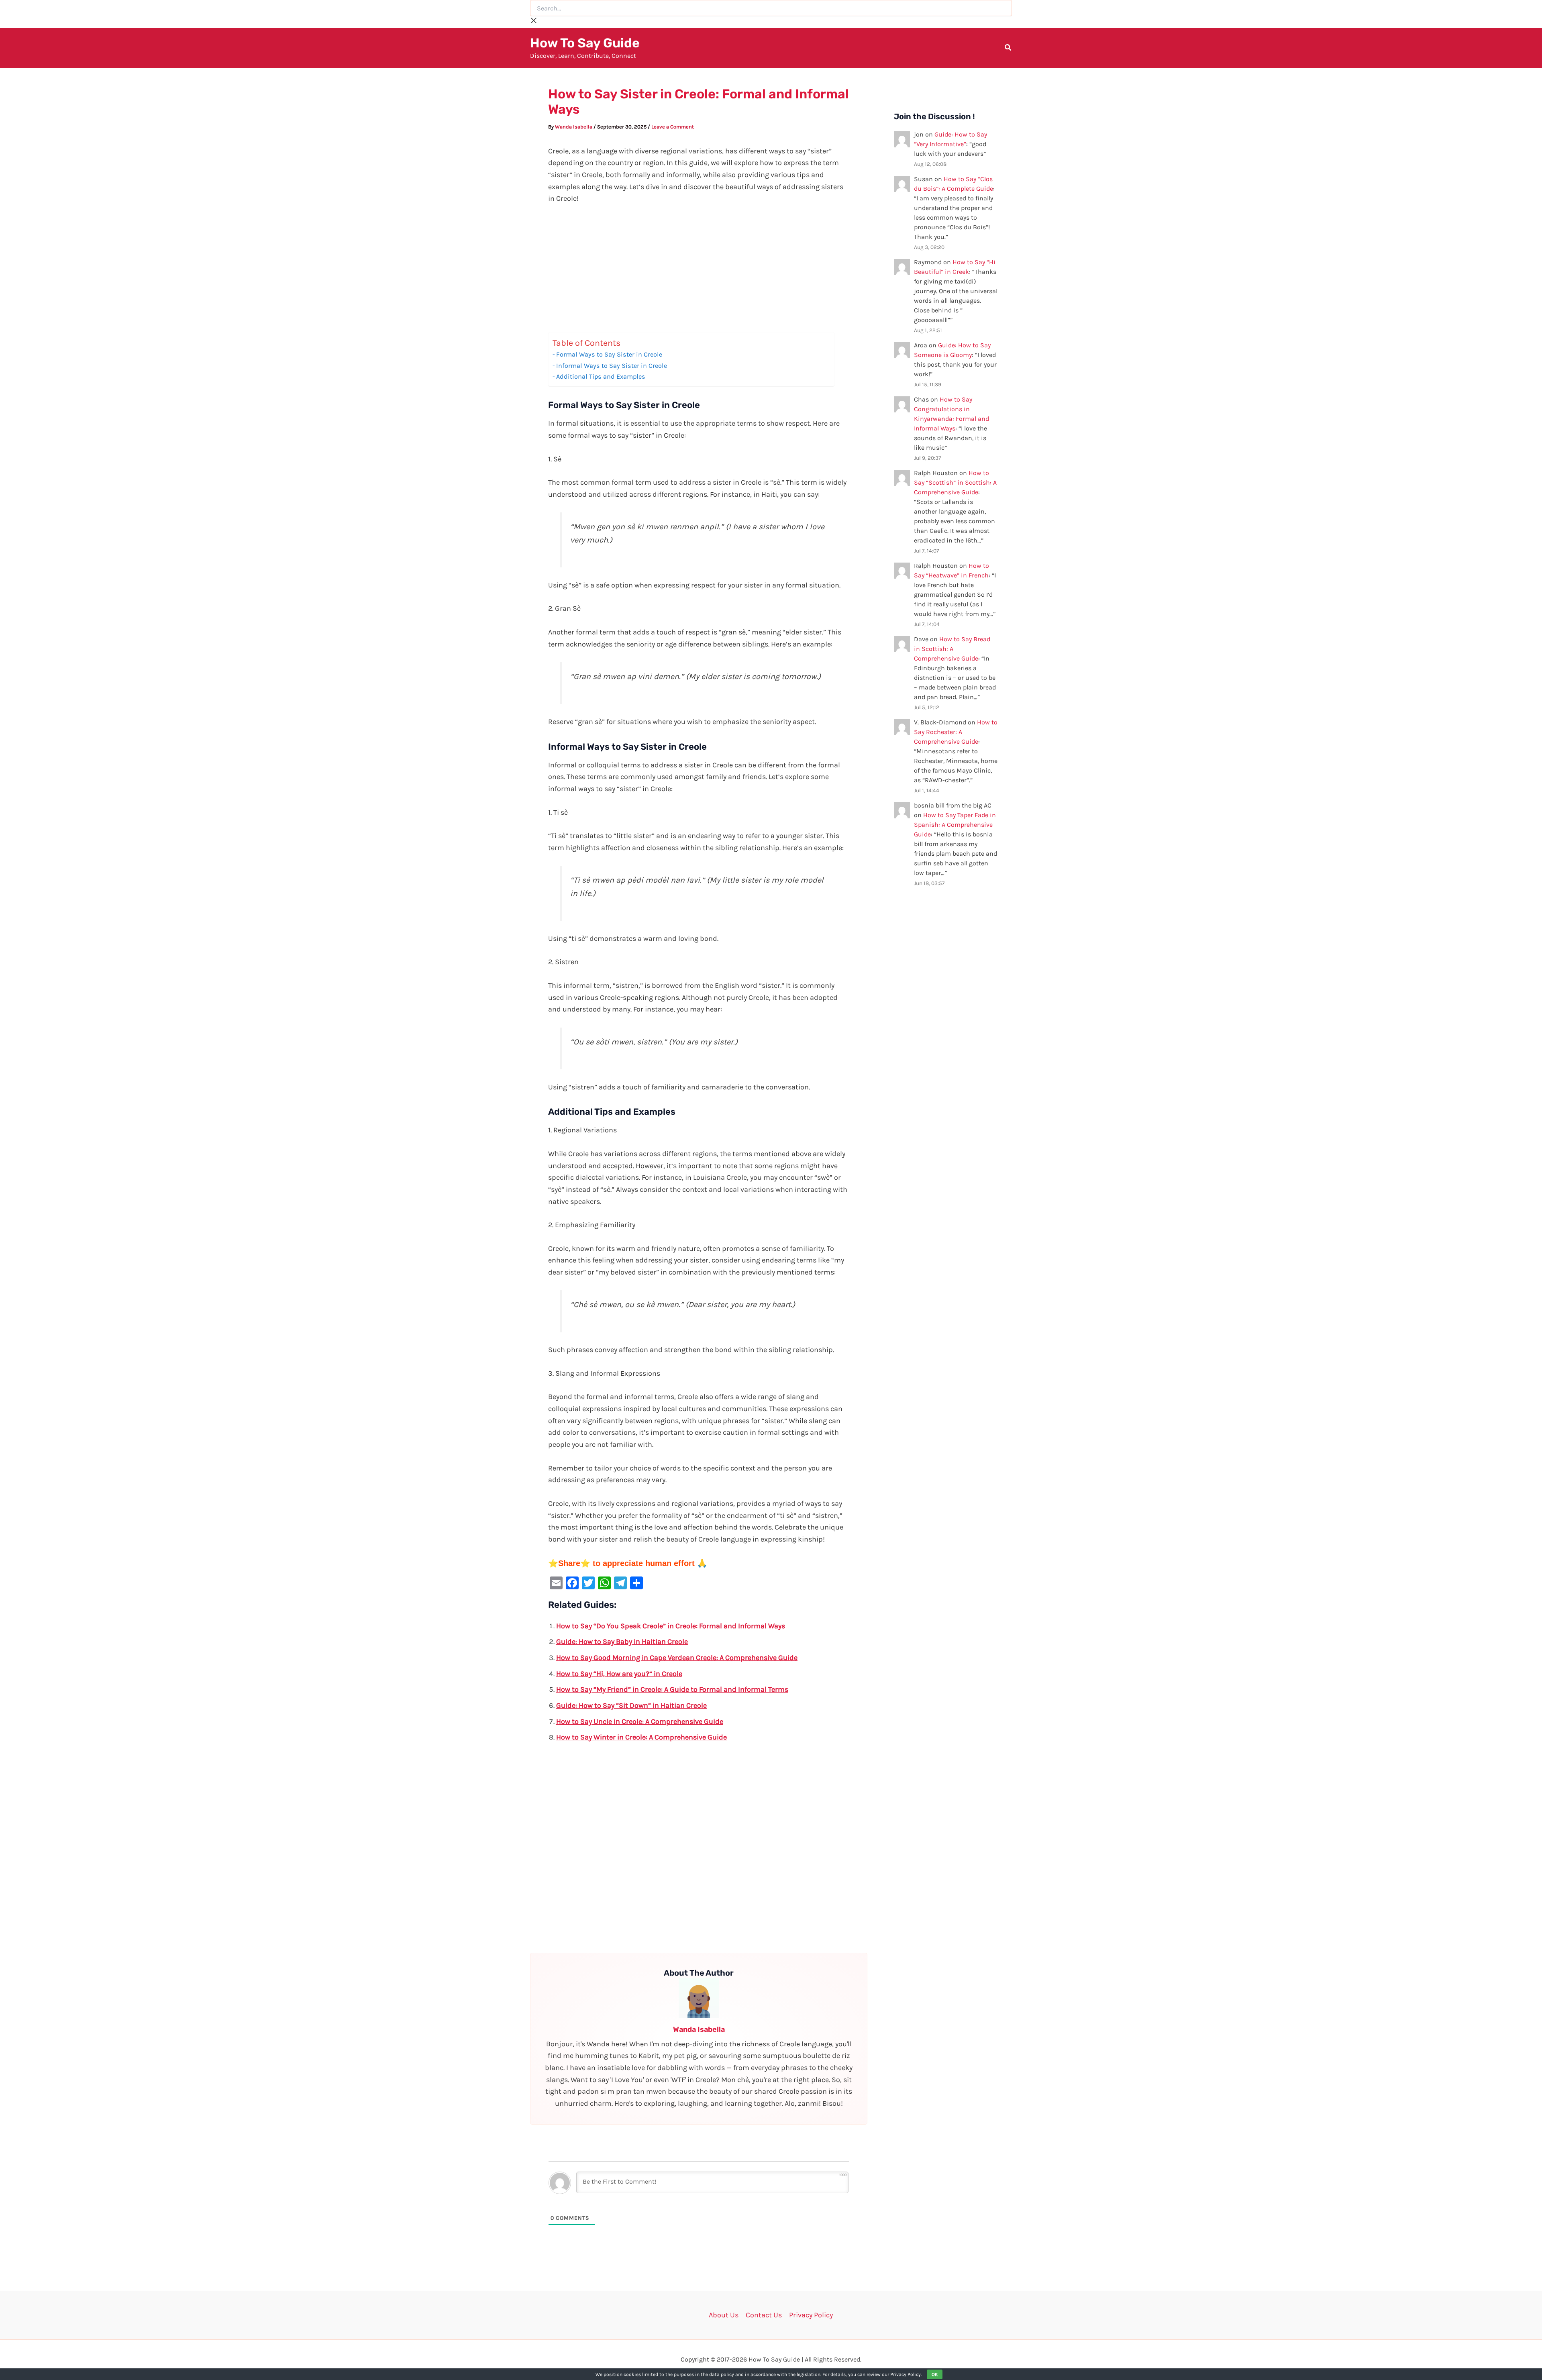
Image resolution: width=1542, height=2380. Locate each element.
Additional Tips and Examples (601, 376)
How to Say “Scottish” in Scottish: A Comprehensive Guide (955, 482)
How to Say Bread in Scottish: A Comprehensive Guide (952, 649)
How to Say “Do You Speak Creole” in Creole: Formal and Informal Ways (671, 1626)
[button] (1008, 49)
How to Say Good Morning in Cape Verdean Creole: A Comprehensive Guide (677, 1658)
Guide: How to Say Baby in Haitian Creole (622, 1642)
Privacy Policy (811, 2315)
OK (935, 2374)
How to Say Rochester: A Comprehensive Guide (956, 732)
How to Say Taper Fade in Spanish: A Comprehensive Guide (955, 825)
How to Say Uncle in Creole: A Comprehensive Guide (640, 1721)
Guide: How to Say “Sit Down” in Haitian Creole (631, 1705)
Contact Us (764, 2315)
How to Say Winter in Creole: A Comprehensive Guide (641, 1737)
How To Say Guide (585, 43)
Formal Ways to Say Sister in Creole (609, 354)
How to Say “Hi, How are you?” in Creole (619, 1674)
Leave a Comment (673, 127)
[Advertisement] (699, 273)
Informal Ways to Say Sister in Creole (612, 366)
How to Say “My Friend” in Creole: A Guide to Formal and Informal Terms (672, 1689)
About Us (724, 2315)
